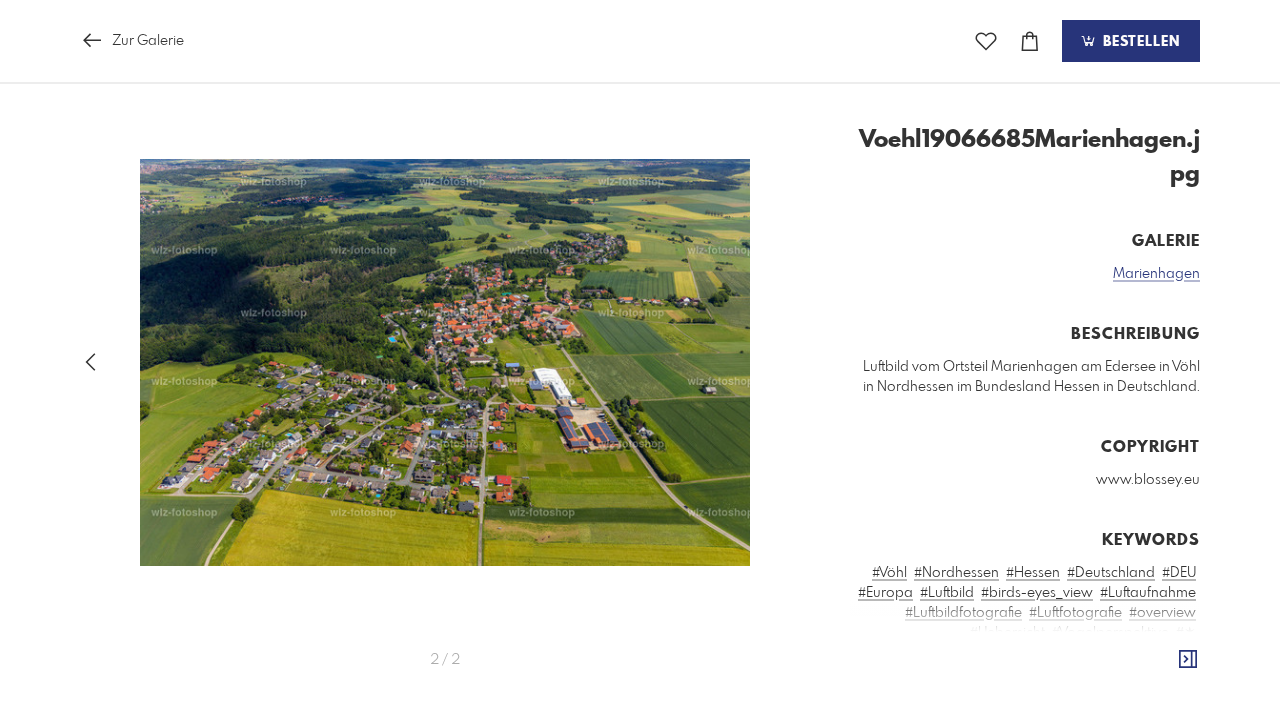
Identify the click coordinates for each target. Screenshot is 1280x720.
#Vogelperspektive (1110, 633)
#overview (1162, 613)
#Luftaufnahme (1148, 593)
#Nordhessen (956, 573)
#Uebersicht (1007, 633)
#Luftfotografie (1075, 613)
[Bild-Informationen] (1188, 660)
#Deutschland (1111, 573)
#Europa (885, 593)
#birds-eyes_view (1037, 593)
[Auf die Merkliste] (986, 41)
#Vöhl (889, 573)
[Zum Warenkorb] (1030, 41)
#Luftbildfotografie (963, 613)
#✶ (1186, 633)
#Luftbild (947, 593)
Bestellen (1139, 42)
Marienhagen (1156, 274)
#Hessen (1033, 573)
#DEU (1179, 573)
